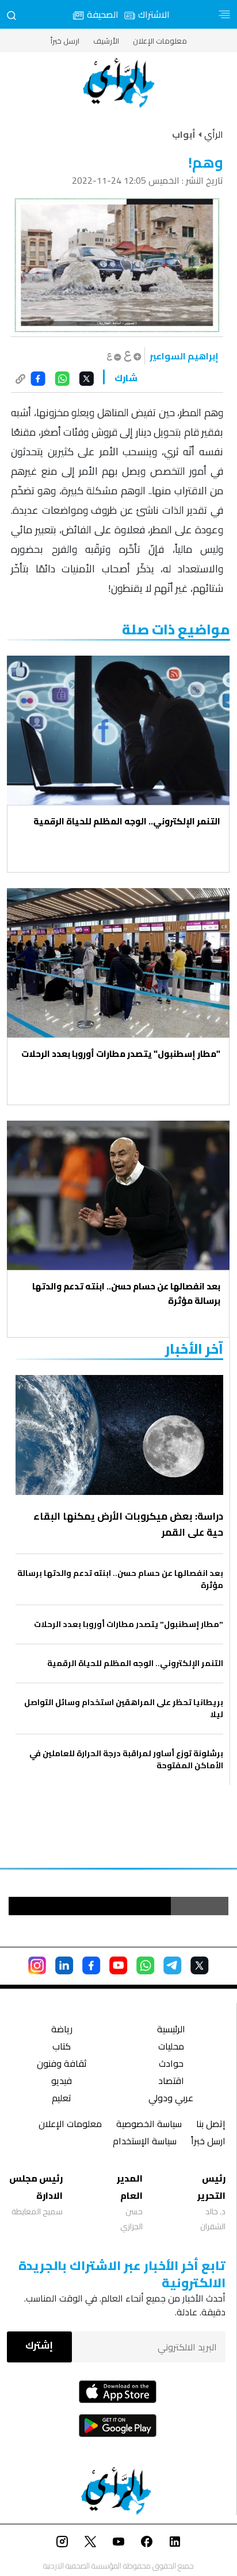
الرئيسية (171, 2030)
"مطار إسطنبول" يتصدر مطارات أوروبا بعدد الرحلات (121, 1054)
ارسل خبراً (65, 41)
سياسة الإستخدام (145, 2142)
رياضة (62, 2030)
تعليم (62, 2099)
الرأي (214, 134)
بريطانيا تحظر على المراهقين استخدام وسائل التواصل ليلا (124, 1709)
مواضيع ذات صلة (176, 630)
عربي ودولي (171, 2099)
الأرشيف (106, 41)
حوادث (171, 2065)
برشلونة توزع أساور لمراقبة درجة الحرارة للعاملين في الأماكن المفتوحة (126, 1760)
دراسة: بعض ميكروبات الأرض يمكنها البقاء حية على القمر (128, 1524)
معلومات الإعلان (160, 41)
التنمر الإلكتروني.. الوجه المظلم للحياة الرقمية (127, 821)
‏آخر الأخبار (194, 1349)
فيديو (62, 2082)
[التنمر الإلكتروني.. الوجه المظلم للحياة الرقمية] (118, 730)
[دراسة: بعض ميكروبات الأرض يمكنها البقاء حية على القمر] (119, 1435)
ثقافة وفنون (62, 2065)
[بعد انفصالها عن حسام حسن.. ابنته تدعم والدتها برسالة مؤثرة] (118, 1195)
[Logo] (118, 83)
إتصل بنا (211, 2125)
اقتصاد (171, 2082)
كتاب (62, 2048)
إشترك (39, 2345)
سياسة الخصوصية (149, 2125)
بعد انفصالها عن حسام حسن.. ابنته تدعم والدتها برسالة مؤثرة (126, 1293)
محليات (171, 2048)
